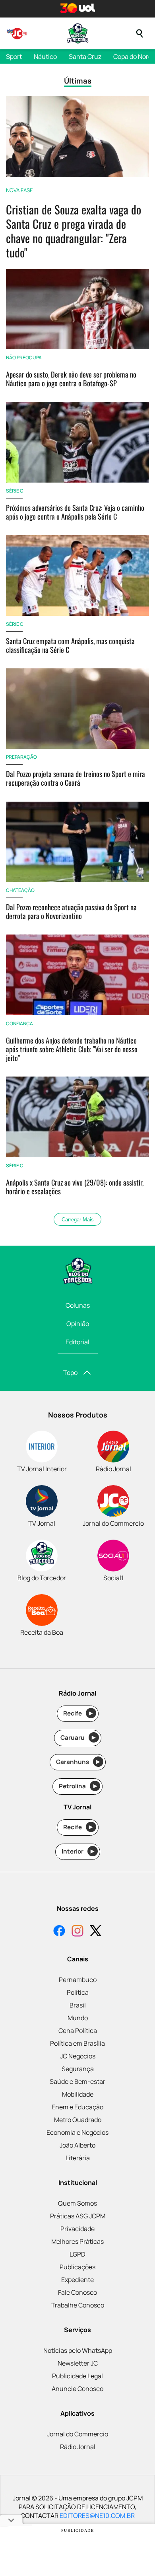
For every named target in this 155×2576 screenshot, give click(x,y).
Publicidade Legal (77, 2376)
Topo (70, 1373)
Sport (14, 56)
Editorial (77, 1342)
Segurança (78, 2069)
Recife (78, 1713)
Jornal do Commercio (77, 2434)
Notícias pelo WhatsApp (78, 2350)
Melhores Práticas (77, 2241)
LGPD (77, 2254)
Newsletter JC (78, 2363)
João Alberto (77, 2145)
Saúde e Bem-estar (77, 2081)
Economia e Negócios (77, 2132)
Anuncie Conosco (77, 2389)
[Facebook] (59, 1932)
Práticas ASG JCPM (78, 2216)
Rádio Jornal (78, 2447)
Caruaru (78, 1738)
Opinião (78, 1324)
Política (78, 1992)
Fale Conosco (77, 2292)
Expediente (77, 2280)
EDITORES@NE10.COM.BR (97, 2516)
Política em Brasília (77, 2043)
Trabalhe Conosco (78, 2305)
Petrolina (78, 1786)
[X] (96, 1932)
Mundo (78, 2018)
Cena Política (78, 2031)
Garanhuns (78, 1762)
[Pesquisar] (139, 33)
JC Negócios (78, 2056)
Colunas (78, 1305)
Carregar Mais (78, 1220)
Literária (78, 2158)
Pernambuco (78, 1980)
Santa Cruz (85, 56)
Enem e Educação (77, 2107)
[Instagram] (77, 1932)
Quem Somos (77, 2203)
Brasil (78, 2005)
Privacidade (77, 2229)
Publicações (77, 2267)
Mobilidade (78, 2094)
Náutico (45, 56)
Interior (78, 1851)
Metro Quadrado (78, 2120)
